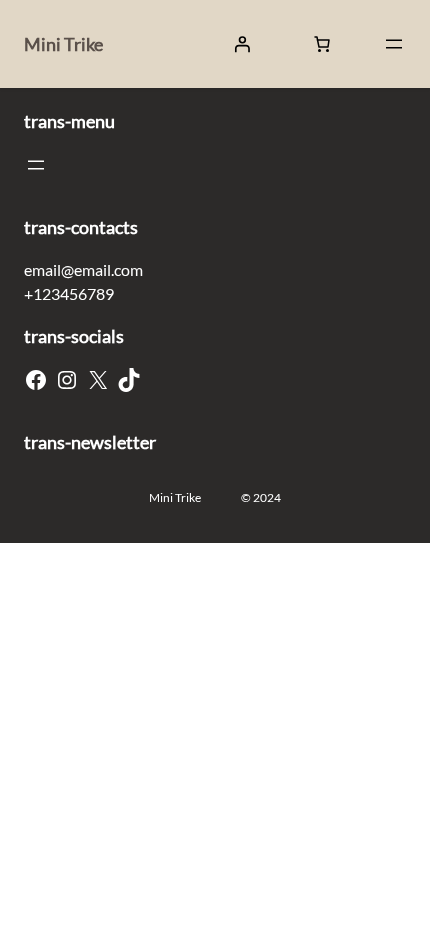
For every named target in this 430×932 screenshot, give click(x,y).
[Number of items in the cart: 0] (322, 44)
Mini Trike (63, 44)
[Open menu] (394, 44)
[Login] (242, 44)
